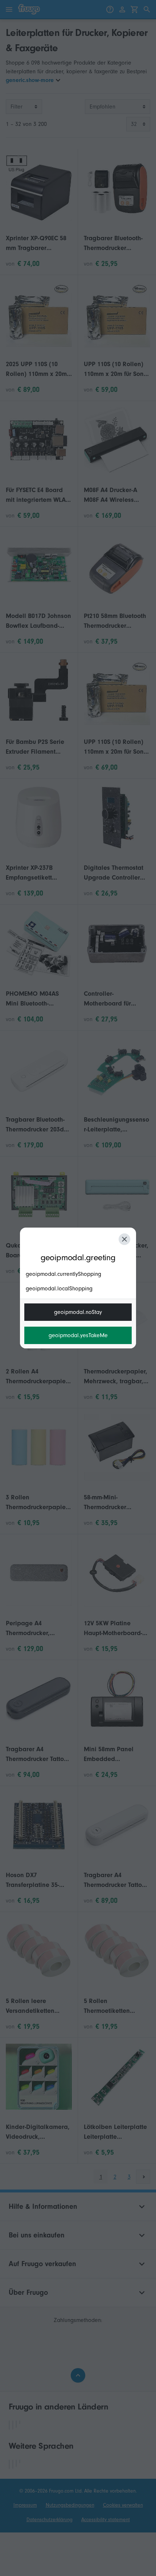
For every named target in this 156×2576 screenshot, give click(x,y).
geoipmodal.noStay (78, 1312)
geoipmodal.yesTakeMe (78, 1335)
